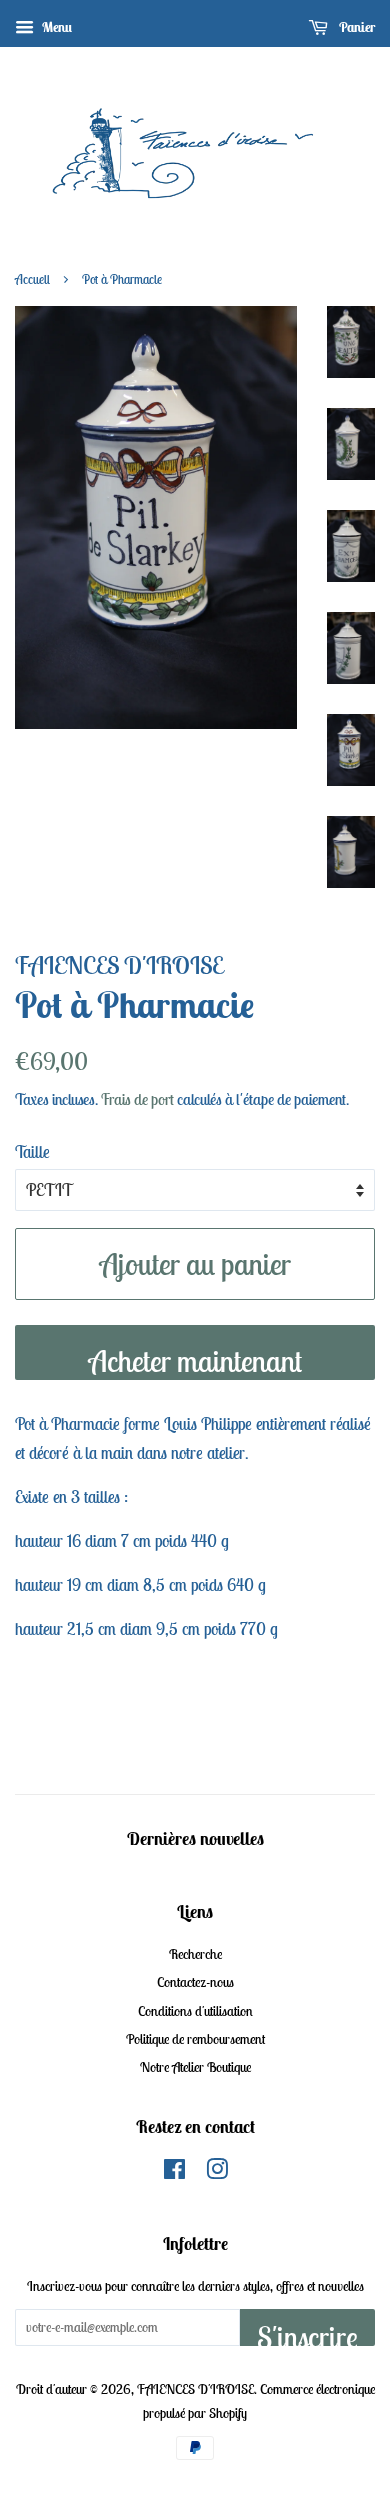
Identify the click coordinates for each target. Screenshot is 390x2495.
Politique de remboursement (195, 2039)
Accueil (32, 279)
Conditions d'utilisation (195, 2011)
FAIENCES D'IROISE (195, 2389)
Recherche (195, 1954)
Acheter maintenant (195, 1361)
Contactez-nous (195, 1982)
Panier (355, 27)
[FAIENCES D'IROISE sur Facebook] (174, 2173)
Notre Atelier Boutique (195, 2067)
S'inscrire (307, 2332)
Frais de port (137, 1099)
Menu (55, 27)
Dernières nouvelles (195, 1838)
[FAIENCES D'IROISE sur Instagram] (217, 2173)
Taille (32, 1152)
